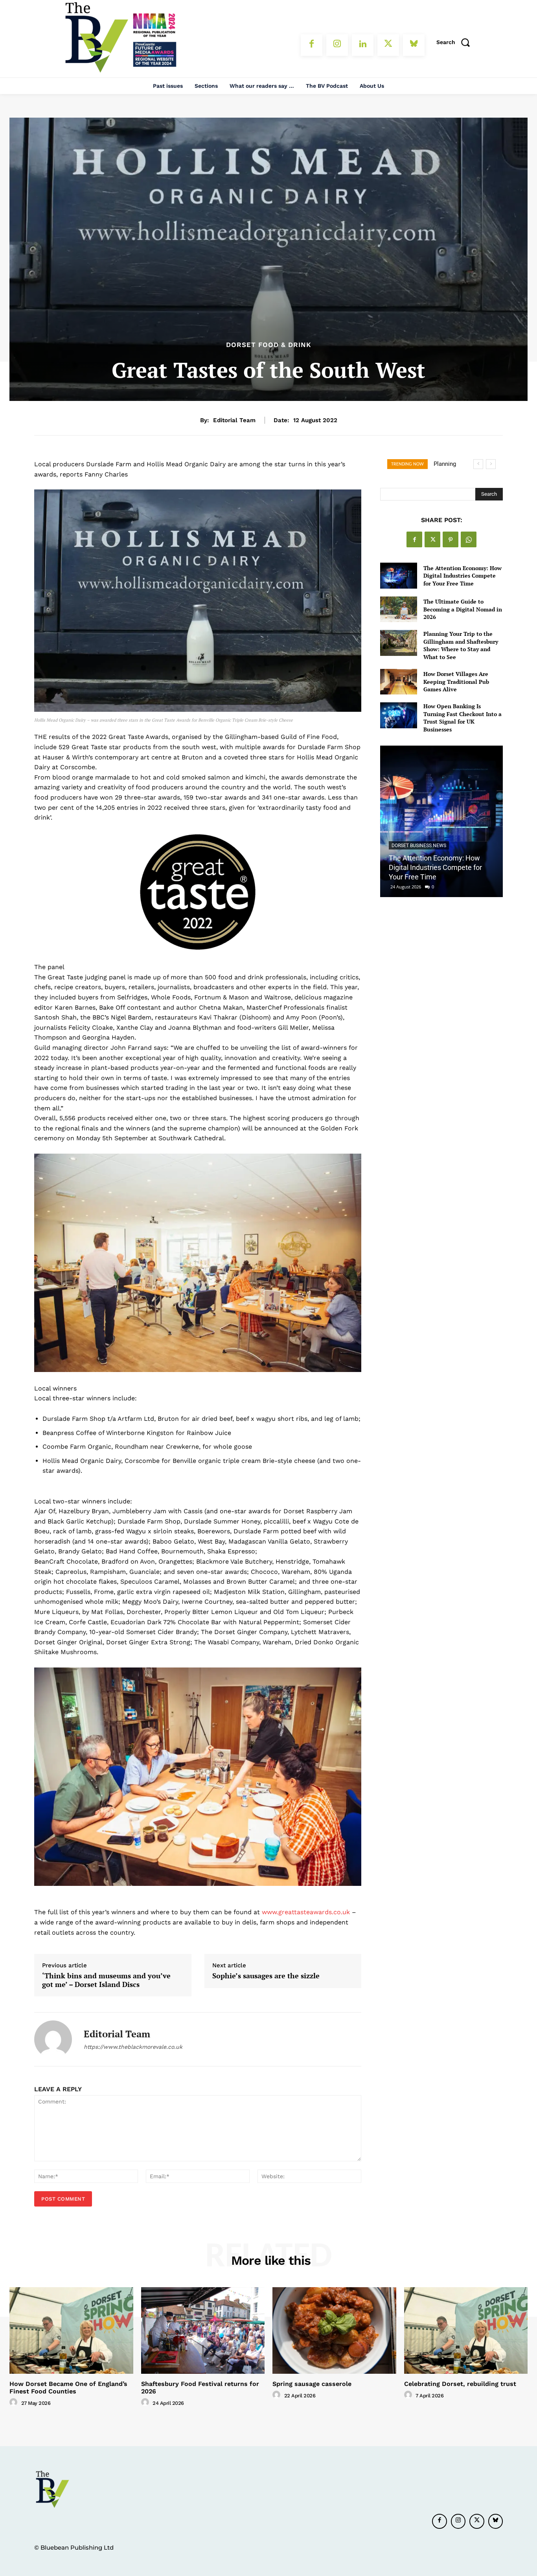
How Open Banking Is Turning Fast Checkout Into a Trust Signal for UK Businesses (463, 718)
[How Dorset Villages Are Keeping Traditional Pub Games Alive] (398, 682)
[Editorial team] (53, 2039)
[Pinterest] (451, 539)
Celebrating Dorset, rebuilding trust (460, 2384)
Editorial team (234, 420)
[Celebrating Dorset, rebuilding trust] (466, 2330)
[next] (491, 464)
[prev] (478, 464)
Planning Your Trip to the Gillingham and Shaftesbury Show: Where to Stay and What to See (461, 645)
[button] (456, 42)
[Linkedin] (363, 45)
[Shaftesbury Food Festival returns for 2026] (203, 2330)
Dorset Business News (419, 846)
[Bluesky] (414, 45)
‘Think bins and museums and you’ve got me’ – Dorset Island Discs (106, 1980)
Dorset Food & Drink (269, 345)
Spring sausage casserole (312, 2384)
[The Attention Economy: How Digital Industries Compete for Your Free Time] (398, 575)
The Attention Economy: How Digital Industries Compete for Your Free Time (463, 576)
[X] (388, 45)
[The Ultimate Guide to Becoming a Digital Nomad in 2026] (398, 609)
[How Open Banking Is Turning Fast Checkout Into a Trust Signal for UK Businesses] (398, 715)
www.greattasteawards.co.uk (306, 1912)
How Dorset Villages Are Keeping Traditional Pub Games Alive (456, 681)
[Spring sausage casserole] (334, 2330)
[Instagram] (337, 45)
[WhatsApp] (469, 539)
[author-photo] (15, 2402)
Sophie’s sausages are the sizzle (266, 1976)
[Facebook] (312, 45)
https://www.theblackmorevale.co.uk (133, 2047)
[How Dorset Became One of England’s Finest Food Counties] (71, 2330)
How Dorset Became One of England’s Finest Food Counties (68, 2388)
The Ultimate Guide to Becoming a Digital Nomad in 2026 (463, 609)
